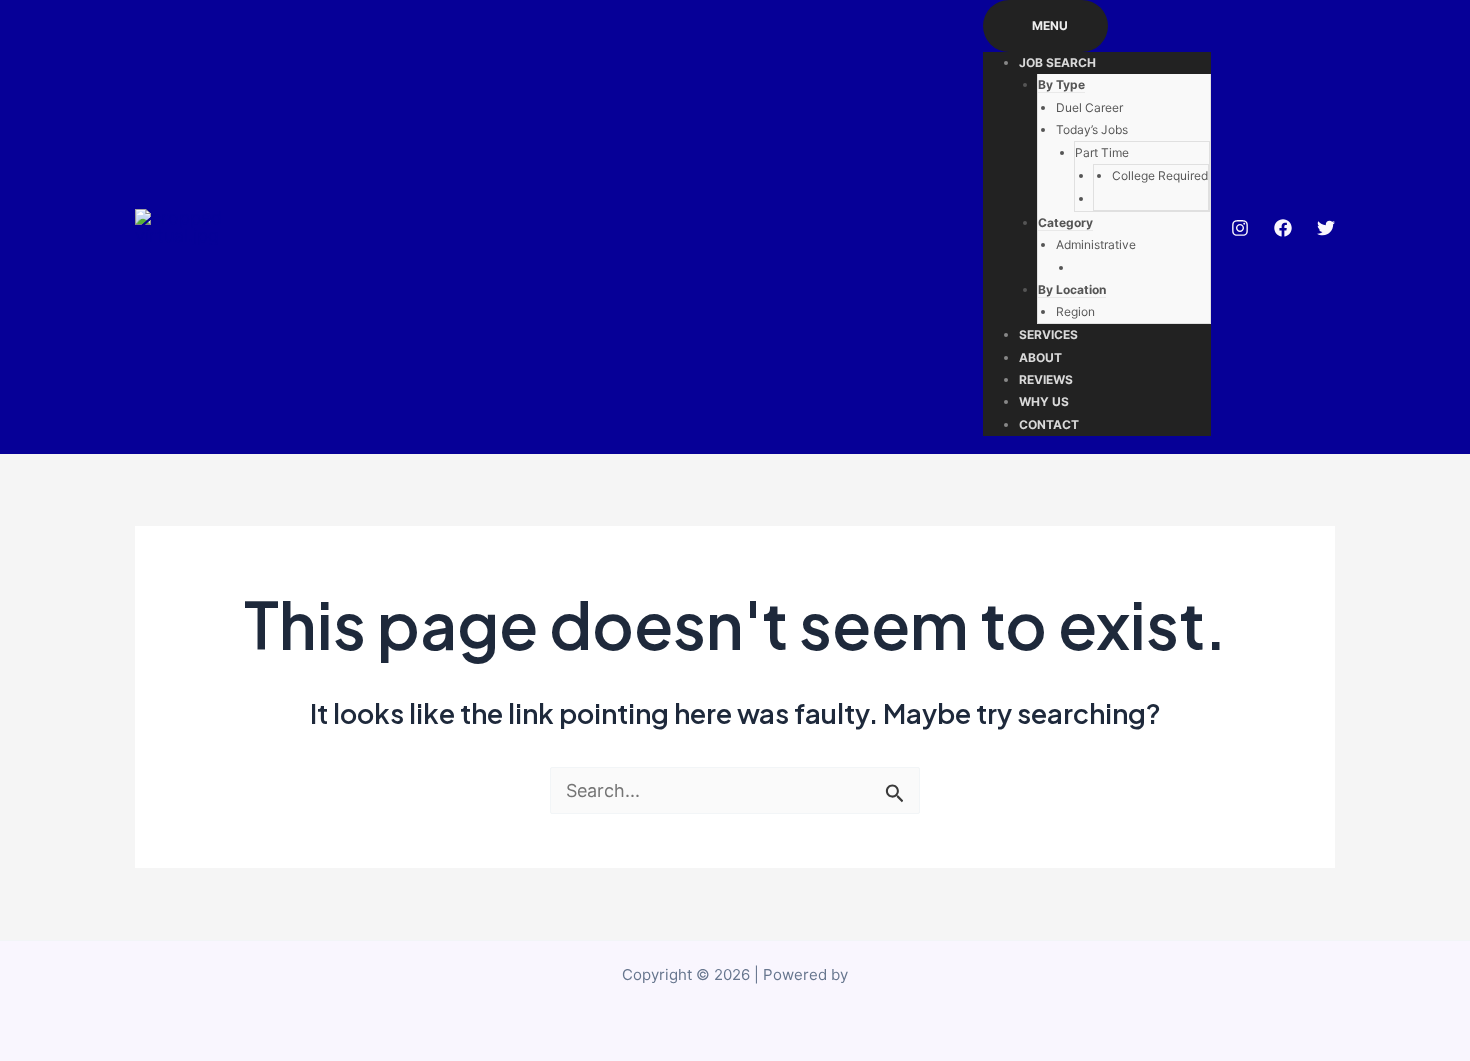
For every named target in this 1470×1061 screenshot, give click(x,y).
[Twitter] (1326, 228)
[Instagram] (1240, 228)
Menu (1050, 25)
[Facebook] (1283, 228)
